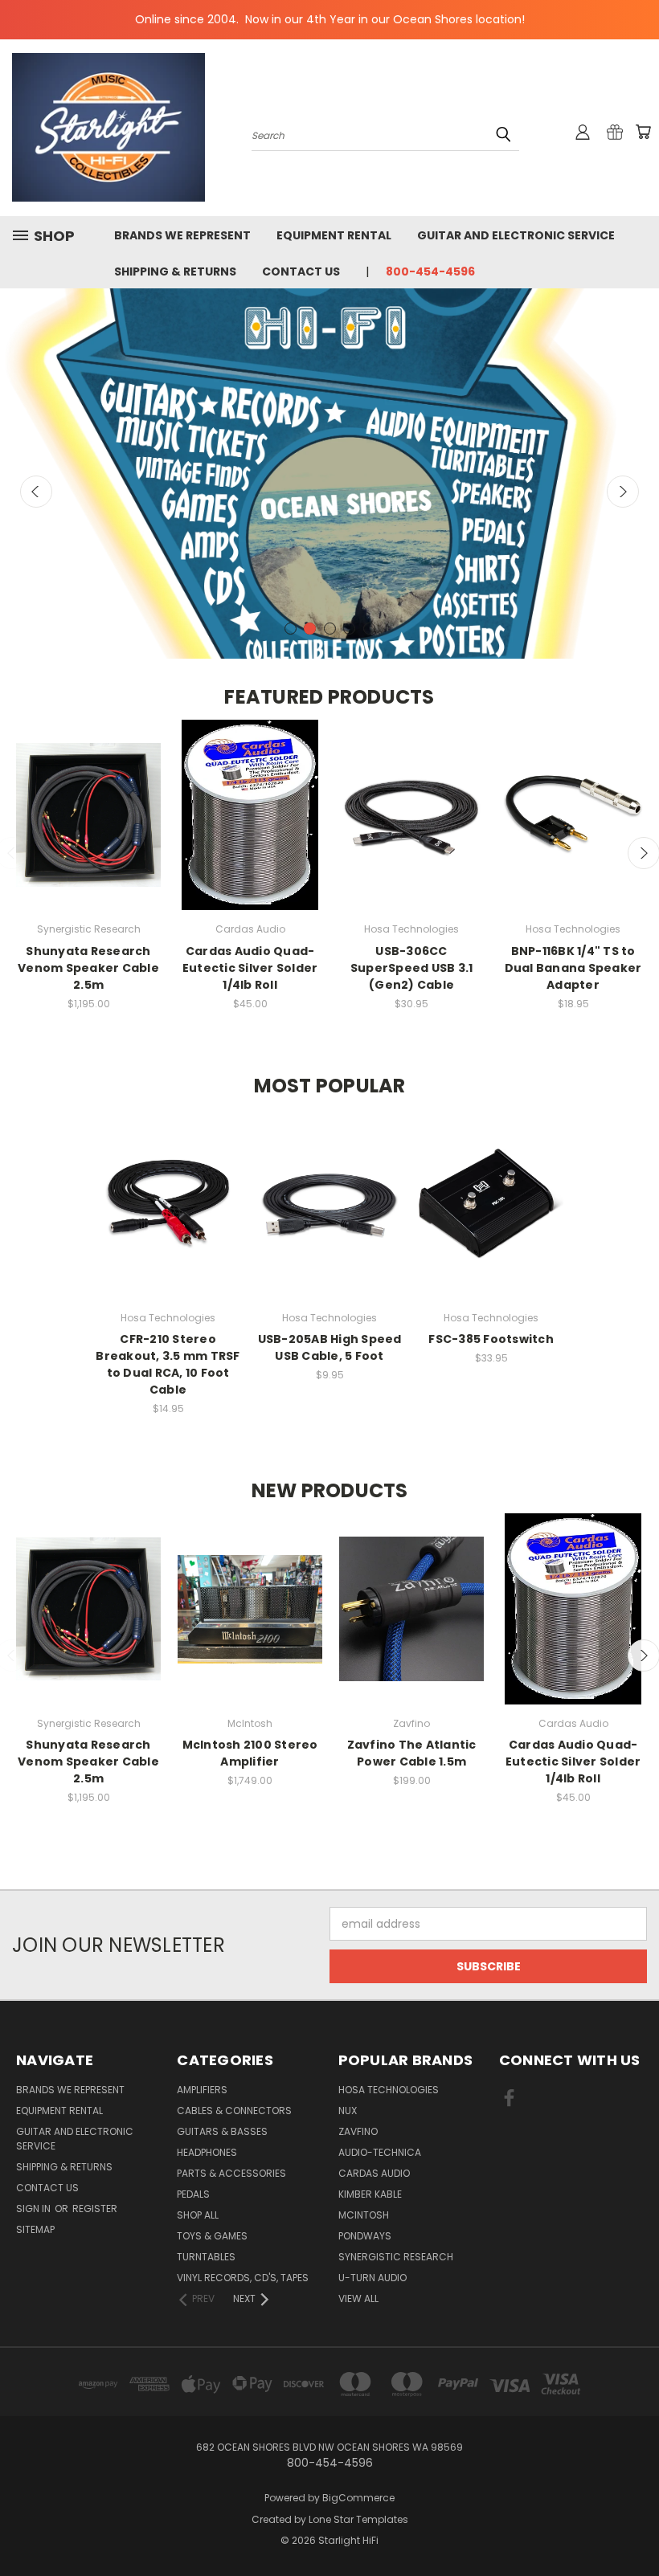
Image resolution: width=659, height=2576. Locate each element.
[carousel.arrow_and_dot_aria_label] (291, 629)
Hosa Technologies (389, 2090)
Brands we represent (182, 235)
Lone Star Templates (358, 2519)
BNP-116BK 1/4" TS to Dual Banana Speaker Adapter (573, 968)
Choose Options (573, 829)
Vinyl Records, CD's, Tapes (243, 2278)
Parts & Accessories (231, 2173)
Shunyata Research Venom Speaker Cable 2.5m (88, 968)
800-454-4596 (430, 271)
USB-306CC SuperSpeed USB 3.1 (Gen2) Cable (412, 968)
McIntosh (364, 2215)
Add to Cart (89, 829)
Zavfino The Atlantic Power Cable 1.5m (412, 1753)
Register (95, 2209)
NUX (348, 2111)
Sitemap (35, 2229)
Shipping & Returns (175, 271)
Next (623, 492)
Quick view (88, 800)
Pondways (365, 2236)
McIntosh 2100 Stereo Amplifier (250, 1753)
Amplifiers (202, 2090)
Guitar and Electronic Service (516, 235)
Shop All (198, 2215)
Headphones (207, 2152)
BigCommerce (358, 2498)
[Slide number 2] (329, 474)
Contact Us (301, 271)
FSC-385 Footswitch (491, 1339)
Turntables (206, 2257)
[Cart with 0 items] (643, 132)
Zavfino (358, 2131)
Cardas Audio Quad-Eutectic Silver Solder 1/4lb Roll (250, 968)
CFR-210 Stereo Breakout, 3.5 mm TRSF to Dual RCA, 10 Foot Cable (168, 1364)
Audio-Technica (380, 2152)
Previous (36, 492)
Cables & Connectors (234, 2111)
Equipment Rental (334, 235)
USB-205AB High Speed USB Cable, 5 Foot (330, 1347)
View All (358, 2298)
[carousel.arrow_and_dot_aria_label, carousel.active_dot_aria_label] (310, 629)
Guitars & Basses (222, 2131)
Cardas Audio (374, 2173)
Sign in (35, 2209)
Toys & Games (212, 2236)
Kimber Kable (370, 2194)
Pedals (193, 2194)
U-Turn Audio (372, 2278)
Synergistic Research (396, 2257)
